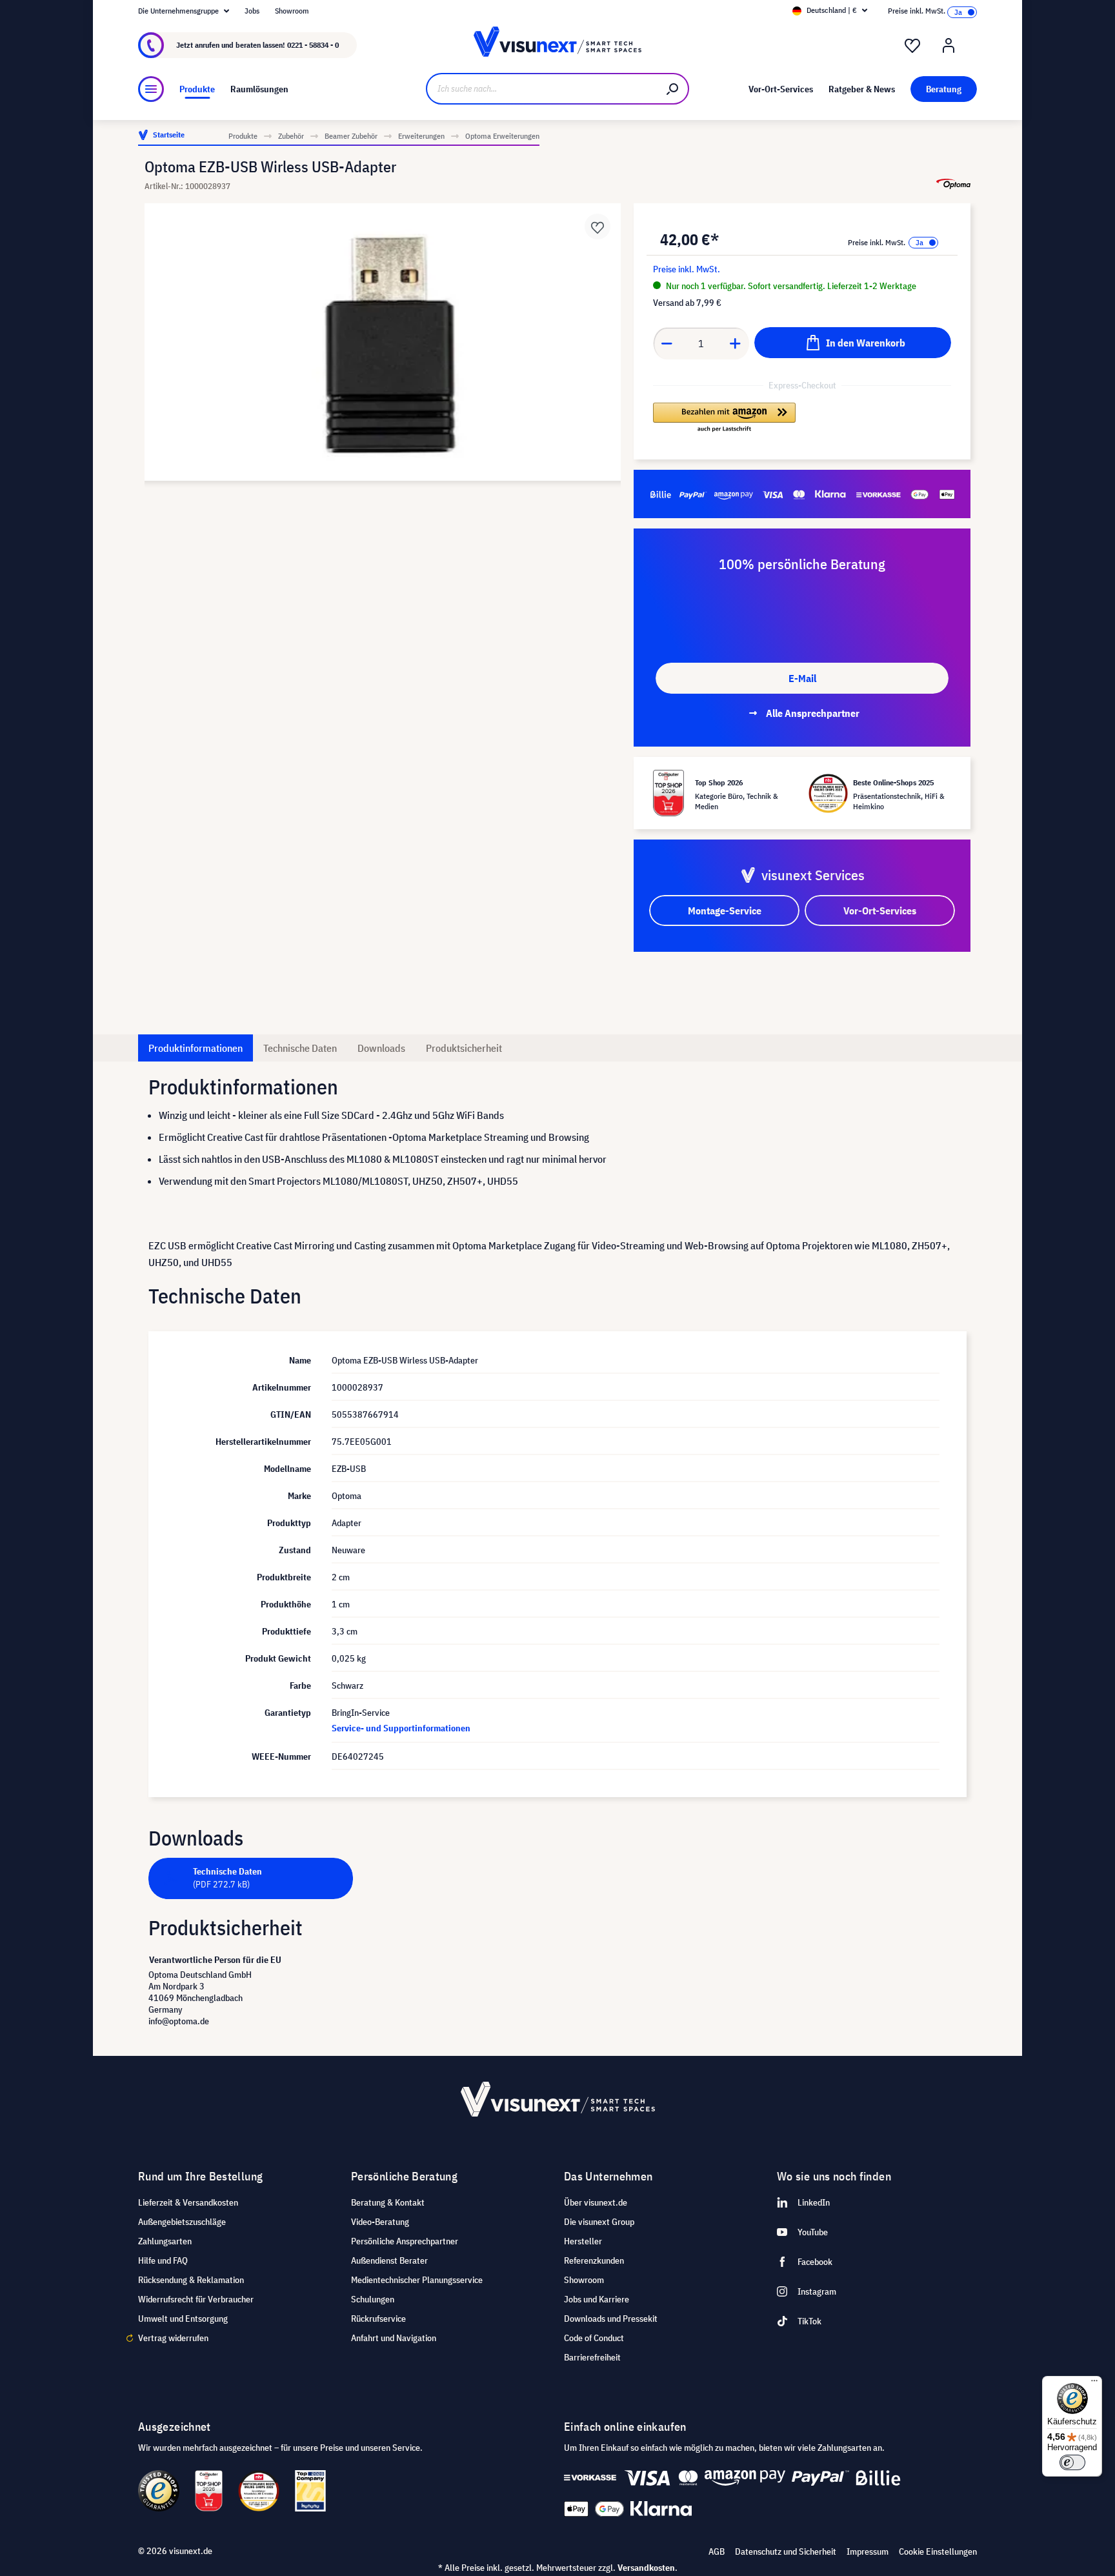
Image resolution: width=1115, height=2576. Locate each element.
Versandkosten (646, 2568)
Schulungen (373, 2299)
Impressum (868, 2551)
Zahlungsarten (165, 2241)
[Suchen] (673, 89)
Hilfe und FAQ (163, 2260)
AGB (717, 2551)
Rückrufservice (378, 2319)
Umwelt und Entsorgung (183, 2319)
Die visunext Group (599, 2222)
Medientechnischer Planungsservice (417, 2280)
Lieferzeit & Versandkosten (188, 2202)
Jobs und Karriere (597, 2299)
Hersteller (583, 2241)
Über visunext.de (596, 2202)
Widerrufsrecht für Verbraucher (196, 2299)
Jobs (252, 11)
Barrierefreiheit (592, 2357)
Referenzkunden (594, 2260)
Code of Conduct (594, 2338)
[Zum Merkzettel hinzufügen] (598, 226)
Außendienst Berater (389, 2260)
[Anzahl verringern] (667, 343)
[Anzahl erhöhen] (736, 343)
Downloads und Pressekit (611, 2319)
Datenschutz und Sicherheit (786, 2551)
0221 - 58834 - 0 (313, 45)
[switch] (1072, 2462)
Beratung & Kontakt (388, 2202)
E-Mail (802, 678)
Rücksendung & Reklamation (191, 2280)
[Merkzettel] (912, 46)
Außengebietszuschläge (182, 2222)
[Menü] (151, 89)
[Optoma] (953, 184)
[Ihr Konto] (949, 46)
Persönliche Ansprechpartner (405, 2241)
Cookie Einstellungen (938, 2551)
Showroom (292, 11)
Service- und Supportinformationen (401, 1728)
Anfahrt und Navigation (394, 2338)
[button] (724, 418)
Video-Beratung (380, 2222)
